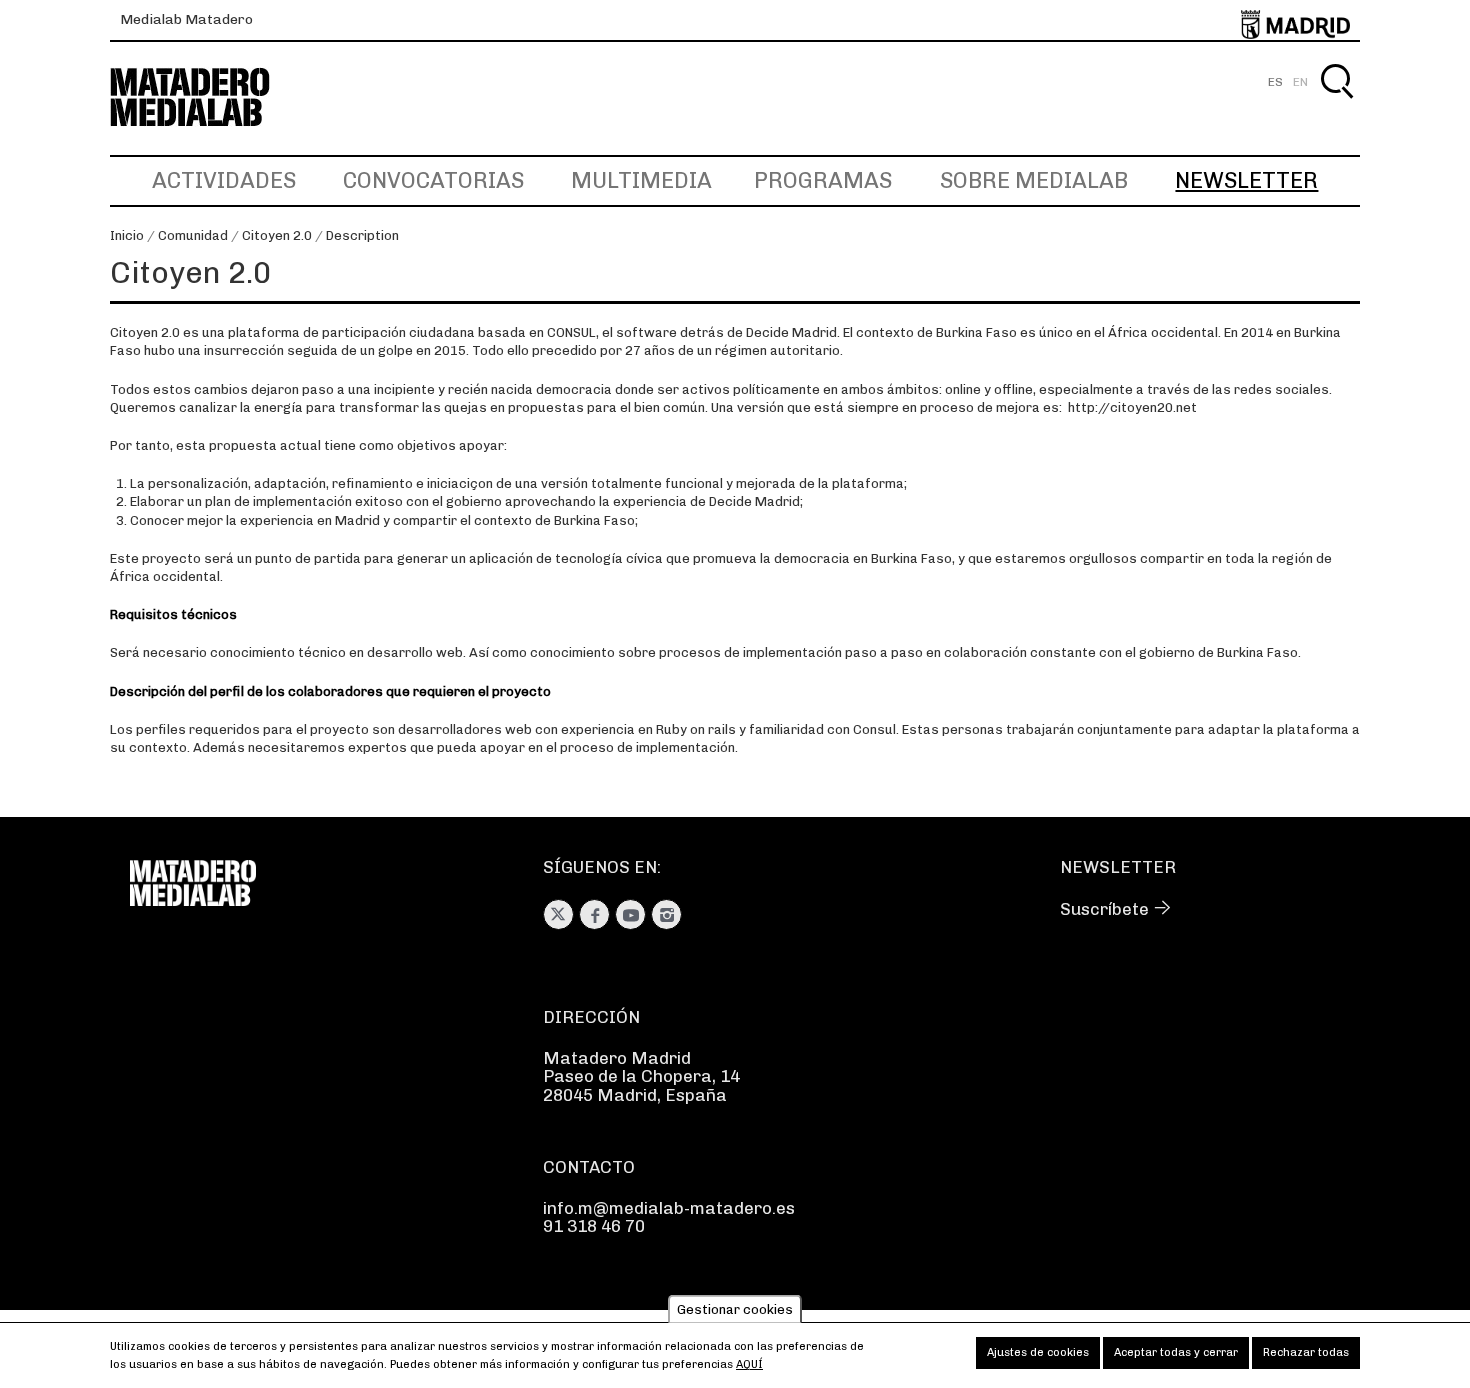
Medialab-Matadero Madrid (208, 97)
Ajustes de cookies (1038, 1352)
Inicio (127, 235)
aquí (749, 1364)
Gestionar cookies (735, 1309)
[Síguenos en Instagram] (666, 914)
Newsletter (1246, 180)
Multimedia (641, 180)
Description (362, 235)
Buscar (1336, 104)
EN (1300, 82)
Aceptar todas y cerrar (1176, 1352)
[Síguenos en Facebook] (594, 914)
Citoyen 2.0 (277, 235)
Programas (823, 180)
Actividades (224, 180)
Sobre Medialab (1034, 180)
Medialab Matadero (186, 19)
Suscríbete (1104, 909)
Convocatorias (433, 180)
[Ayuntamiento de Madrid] (1295, 20)
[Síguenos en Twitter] (558, 914)
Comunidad (193, 235)
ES (1275, 82)
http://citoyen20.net (1132, 407)
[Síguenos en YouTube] (630, 914)
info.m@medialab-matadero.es (669, 1208)
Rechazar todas (1306, 1352)
